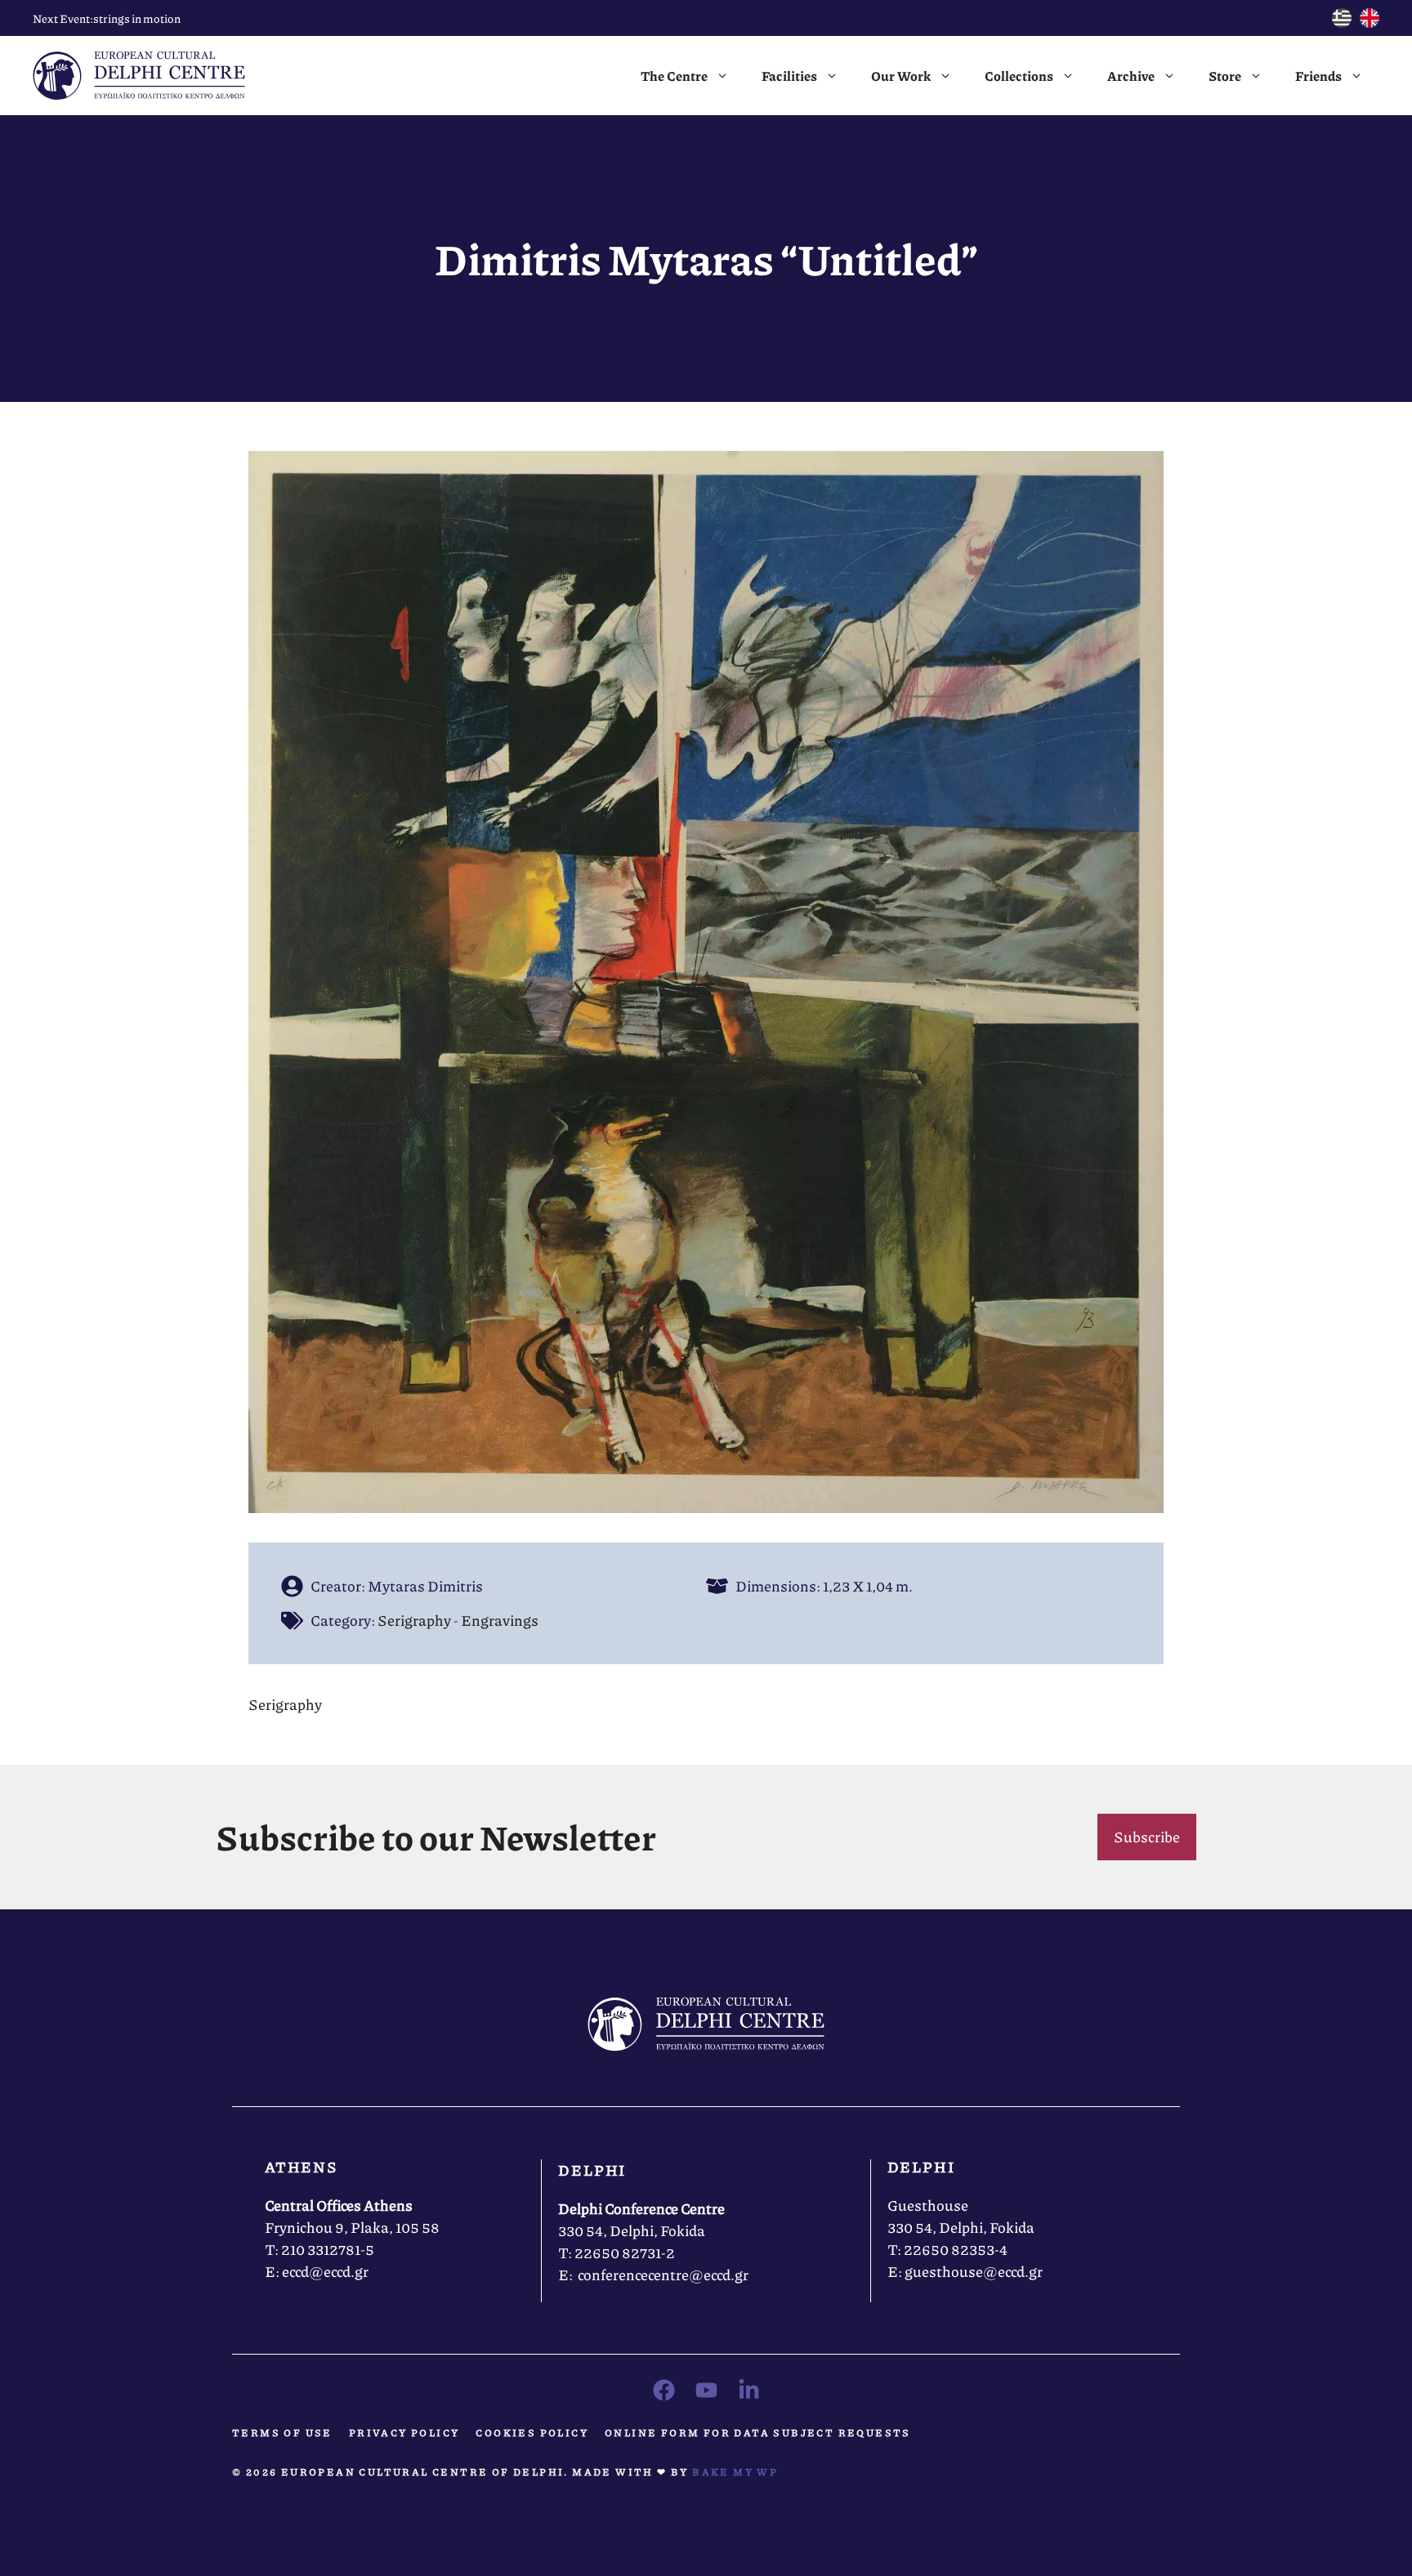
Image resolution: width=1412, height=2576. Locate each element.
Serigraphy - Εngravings (458, 1620)
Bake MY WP (735, 2472)
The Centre (674, 76)
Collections (1019, 76)
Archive (1131, 76)
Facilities (789, 76)
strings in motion (137, 18)
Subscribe (1147, 1837)
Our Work (901, 76)
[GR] (1342, 22)
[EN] (1370, 22)
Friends (1318, 76)
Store (1225, 76)
